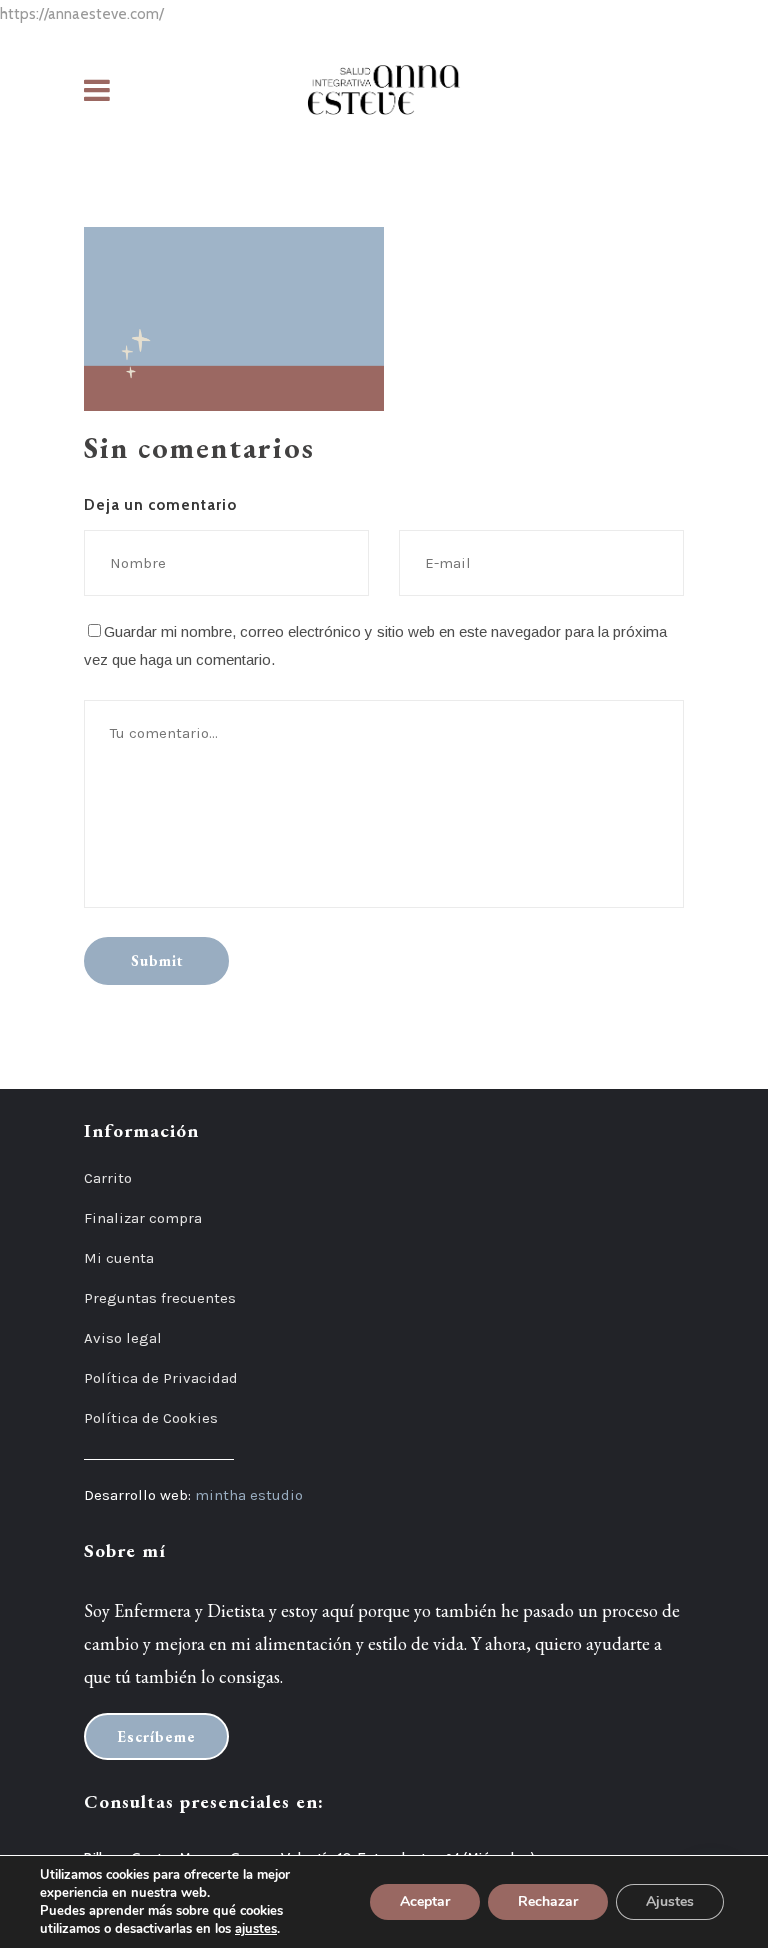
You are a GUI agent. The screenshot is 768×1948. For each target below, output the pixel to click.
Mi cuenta (119, 1258)
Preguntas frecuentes (160, 1298)
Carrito (108, 1178)
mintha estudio (249, 1495)
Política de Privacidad (161, 1378)
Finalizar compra (143, 1218)
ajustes (256, 1929)
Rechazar (548, 1901)
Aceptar (425, 1901)
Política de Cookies (151, 1418)
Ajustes (670, 1901)
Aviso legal (123, 1338)
